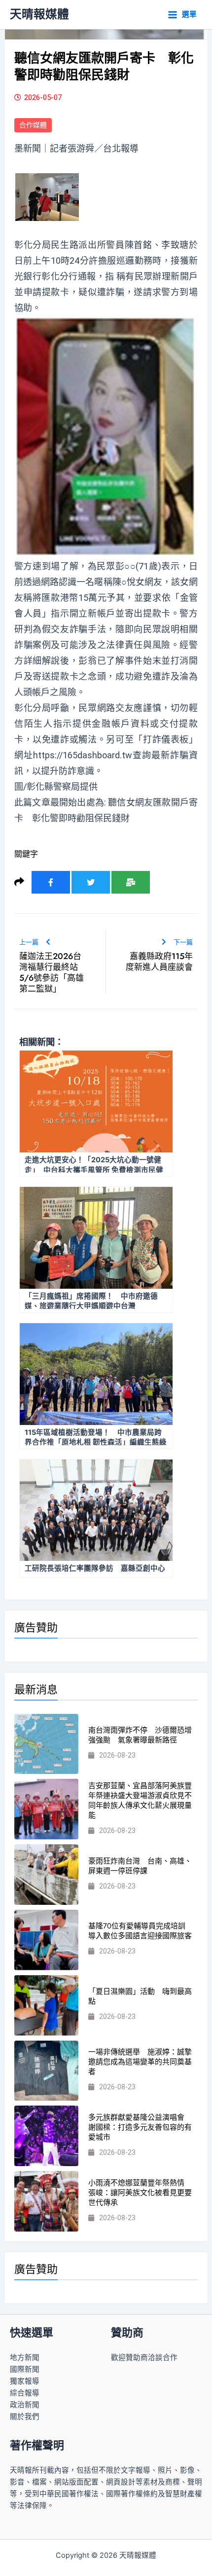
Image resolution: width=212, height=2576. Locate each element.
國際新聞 (25, 2369)
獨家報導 (25, 2381)
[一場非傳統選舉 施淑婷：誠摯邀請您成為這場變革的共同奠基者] (46, 2071)
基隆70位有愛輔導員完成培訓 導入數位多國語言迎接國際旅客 (141, 1931)
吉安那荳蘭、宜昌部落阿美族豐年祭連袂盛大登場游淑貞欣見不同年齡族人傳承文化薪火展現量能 (140, 1800)
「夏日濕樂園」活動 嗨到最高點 (140, 1996)
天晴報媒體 (39, 14)
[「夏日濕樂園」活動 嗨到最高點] (46, 2005)
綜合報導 (25, 2393)
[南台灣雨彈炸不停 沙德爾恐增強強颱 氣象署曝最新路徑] (46, 1744)
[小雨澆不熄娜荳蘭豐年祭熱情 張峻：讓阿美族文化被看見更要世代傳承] (46, 2201)
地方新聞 (25, 2358)
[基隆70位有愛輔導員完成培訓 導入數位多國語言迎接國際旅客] (46, 1940)
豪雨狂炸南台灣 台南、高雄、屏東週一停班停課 (140, 1866)
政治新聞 (25, 2405)
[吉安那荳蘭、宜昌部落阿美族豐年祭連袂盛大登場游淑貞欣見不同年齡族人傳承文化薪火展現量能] (46, 1809)
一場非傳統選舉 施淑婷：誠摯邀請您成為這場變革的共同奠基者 (140, 2062)
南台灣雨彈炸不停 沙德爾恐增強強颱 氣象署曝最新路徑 (140, 1735)
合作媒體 (33, 125)
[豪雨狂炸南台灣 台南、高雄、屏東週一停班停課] (46, 1875)
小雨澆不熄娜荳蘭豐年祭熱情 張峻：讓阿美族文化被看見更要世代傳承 (140, 2193)
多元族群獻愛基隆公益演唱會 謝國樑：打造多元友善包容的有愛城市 (140, 2127)
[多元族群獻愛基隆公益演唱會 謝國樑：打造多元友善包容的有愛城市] (46, 2136)
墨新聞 (28, 148)
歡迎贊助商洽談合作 (144, 2358)
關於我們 (25, 2417)
